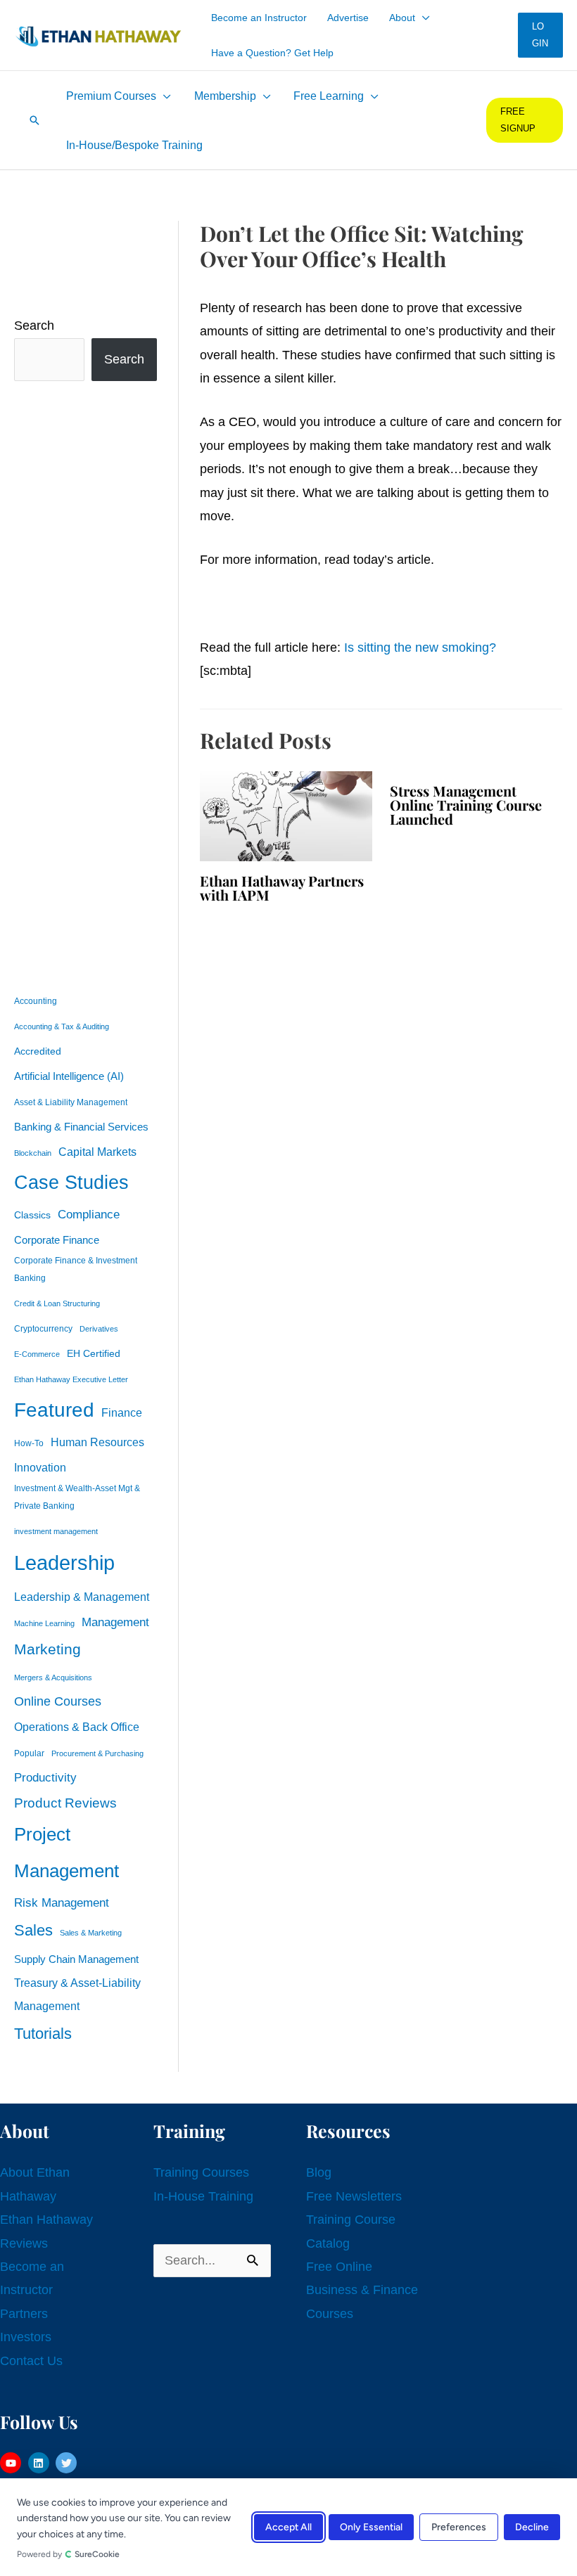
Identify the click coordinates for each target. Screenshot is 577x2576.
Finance (122, 1412)
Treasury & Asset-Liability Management (77, 1994)
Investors (26, 2337)
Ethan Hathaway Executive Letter (71, 1379)
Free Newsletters (354, 2196)
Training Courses (201, 2172)
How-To (29, 1443)
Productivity (45, 1777)
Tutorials (43, 2034)
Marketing (47, 1649)
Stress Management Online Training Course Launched (466, 805)
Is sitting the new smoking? (420, 648)
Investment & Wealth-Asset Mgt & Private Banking (77, 1497)
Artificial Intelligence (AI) (69, 1076)
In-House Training (203, 2196)
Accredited (38, 1051)
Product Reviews (65, 1803)
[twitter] (68, 2463)
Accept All (288, 2527)
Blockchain (33, 1153)
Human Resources (97, 1442)
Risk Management (62, 1902)
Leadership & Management (82, 1597)
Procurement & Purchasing (97, 1753)
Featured (54, 1410)
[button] (423, 18)
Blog (319, 2172)
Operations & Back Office (77, 1727)
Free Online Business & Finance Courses (362, 2290)
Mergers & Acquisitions (53, 1677)
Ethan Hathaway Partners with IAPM (282, 888)
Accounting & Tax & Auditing (62, 1026)
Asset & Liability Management (71, 1102)
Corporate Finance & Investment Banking (76, 1269)
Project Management (66, 1853)
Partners (24, 2314)
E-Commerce (37, 1354)
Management (115, 1622)
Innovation (40, 1467)
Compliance (89, 1214)
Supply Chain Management (76, 1959)
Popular (29, 1753)
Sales (33, 1930)
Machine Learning (44, 1623)
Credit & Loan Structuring (57, 1303)
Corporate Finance (57, 1240)
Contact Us (31, 2361)
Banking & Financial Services (81, 1127)
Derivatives (99, 1329)
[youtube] (12, 2463)
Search (34, 326)
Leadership (64, 1563)
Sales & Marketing (91, 1933)
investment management (56, 1531)
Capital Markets (97, 1152)
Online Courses (58, 1701)
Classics (32, 1215)
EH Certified (94, 1354)
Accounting (36, 1001)
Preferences (459, 2527)
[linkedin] (40, 2463)
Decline (532, 2527)
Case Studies (71, 1183)
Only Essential (371, 2527)
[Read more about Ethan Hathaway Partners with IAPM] (286, 815)
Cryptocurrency (43, 1329)
